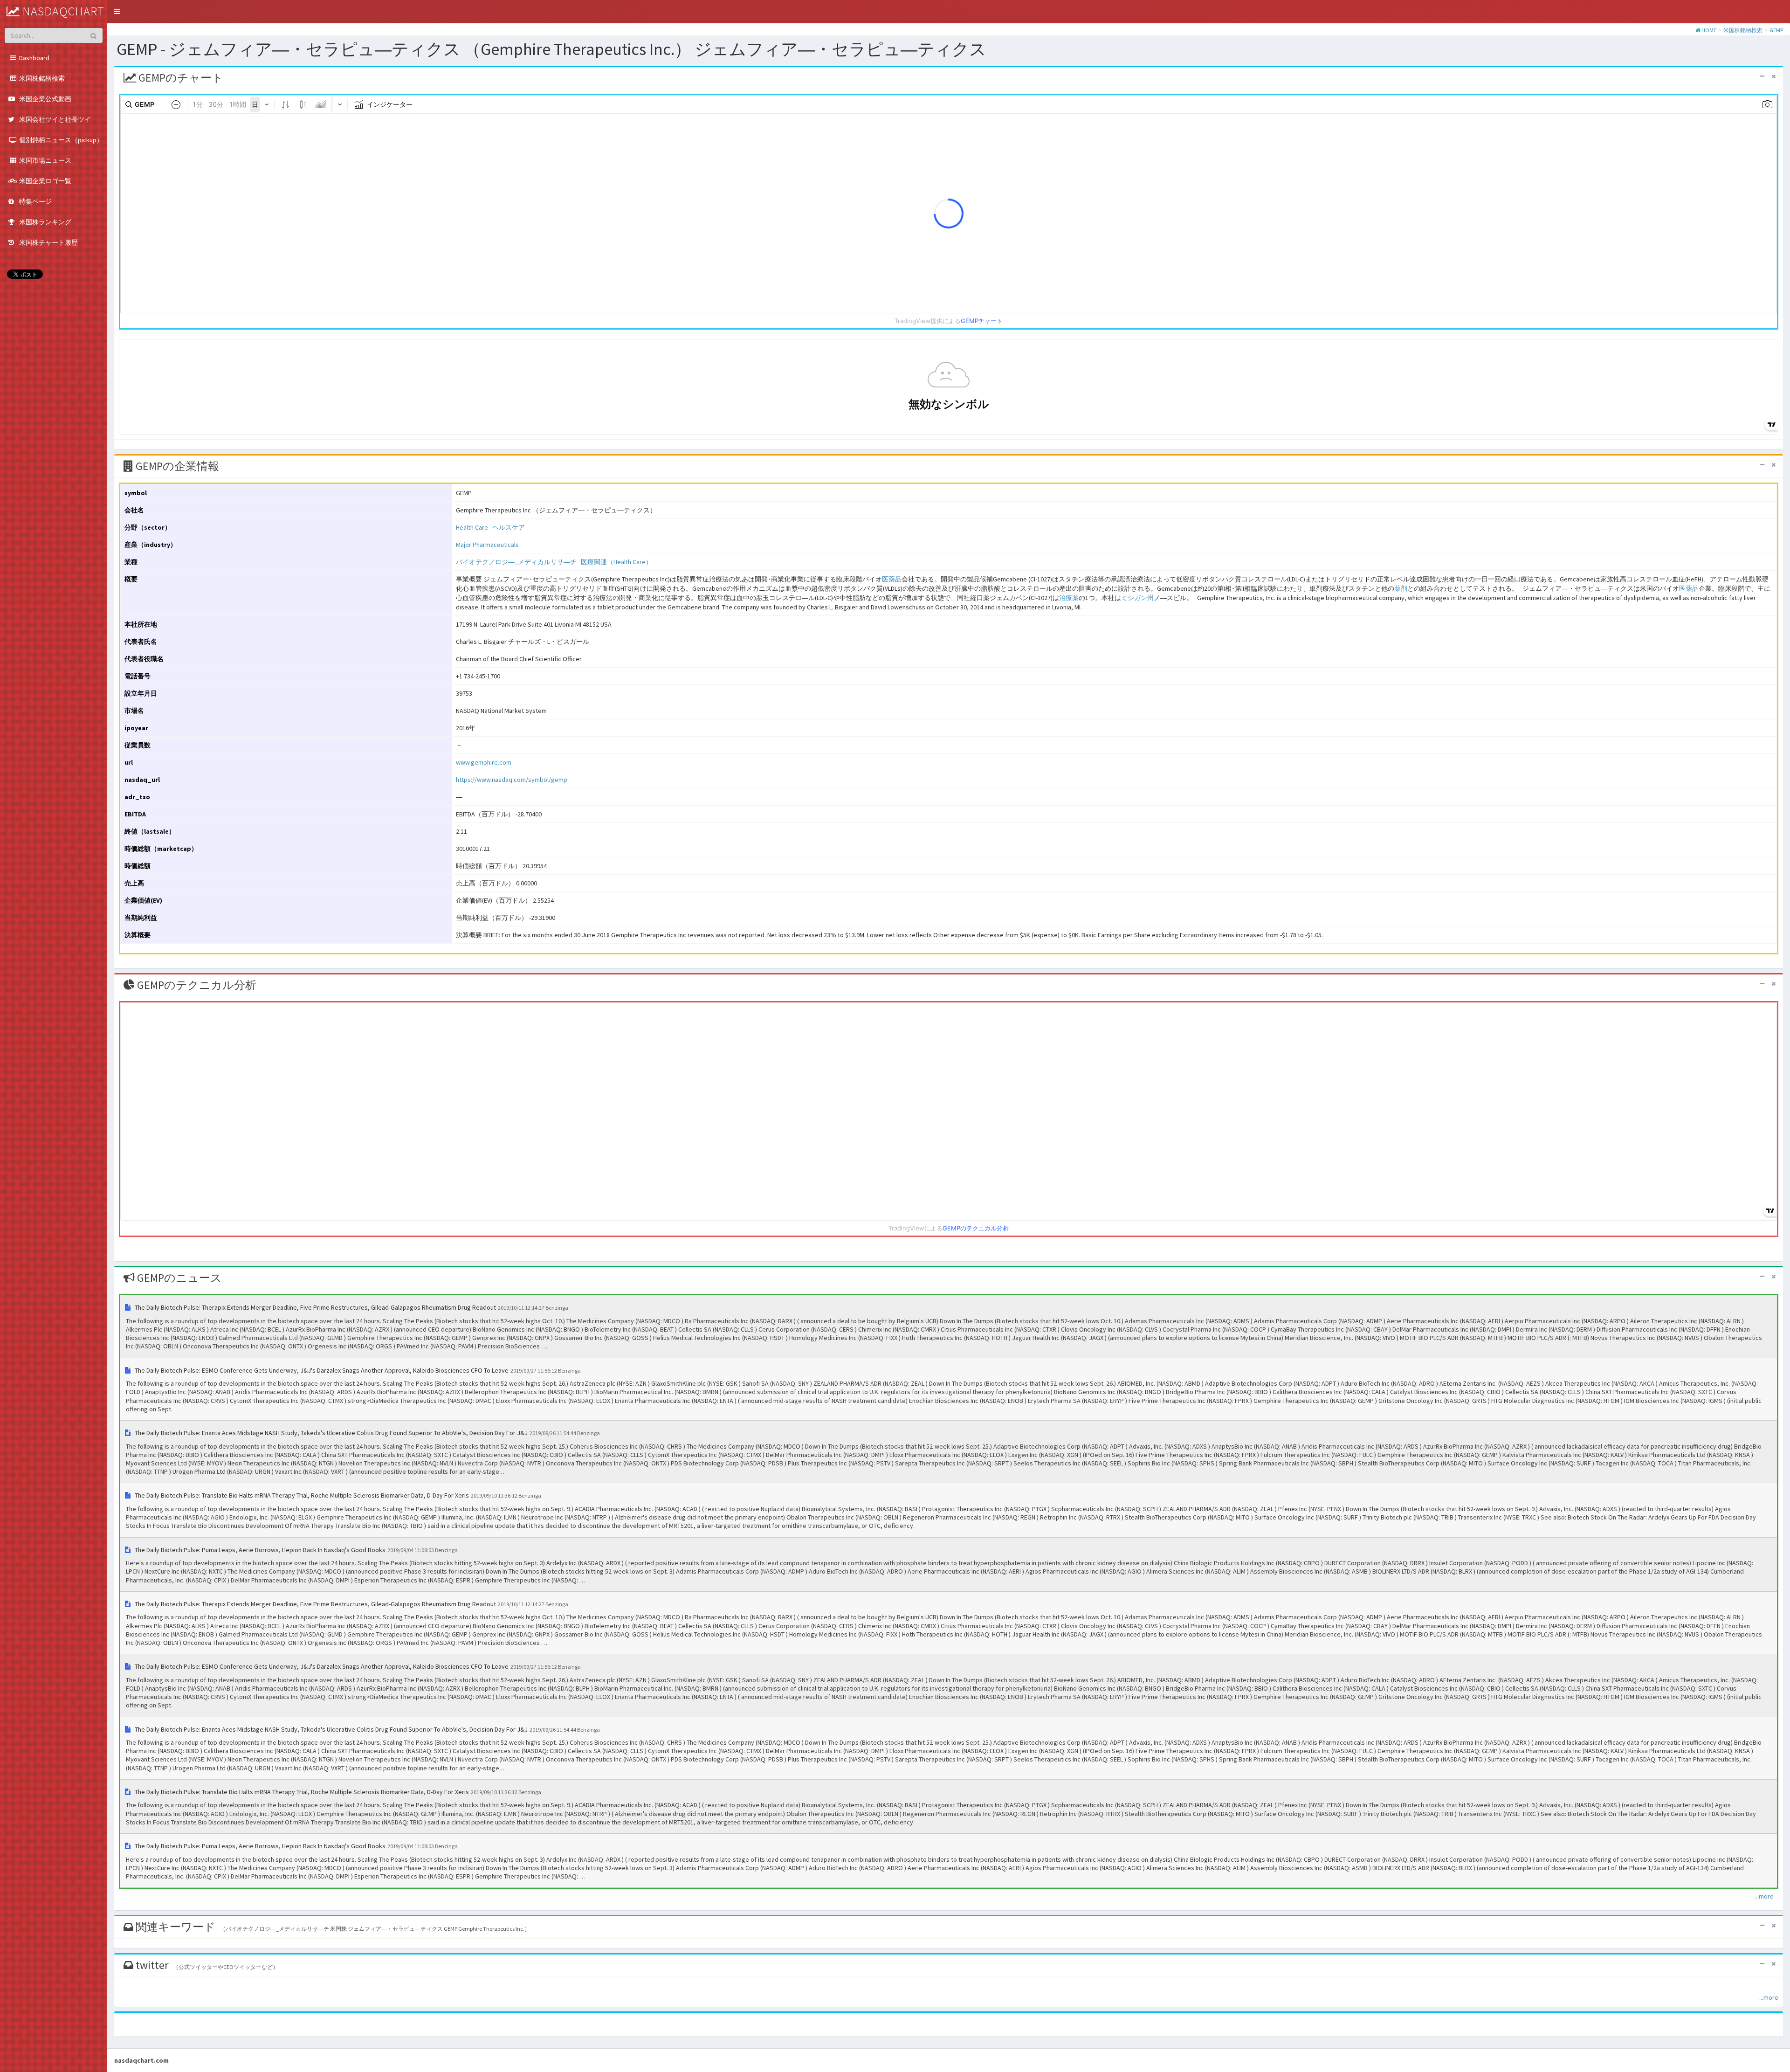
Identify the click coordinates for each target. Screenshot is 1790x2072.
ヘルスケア (509, 527)
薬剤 (1401, 588)
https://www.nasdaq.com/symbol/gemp (512, 780)
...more (1764, 1896)
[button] (117, 12)
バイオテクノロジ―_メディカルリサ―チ (516, 562)
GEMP (1776, 30)
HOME (1709, 30)
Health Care (472, 527)
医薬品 (892, 579)
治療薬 (1069, 598)
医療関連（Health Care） (616, 562)
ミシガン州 (1137, 598)
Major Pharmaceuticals (487, 545)
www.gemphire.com (484, 762)
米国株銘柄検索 (1743, 30)
